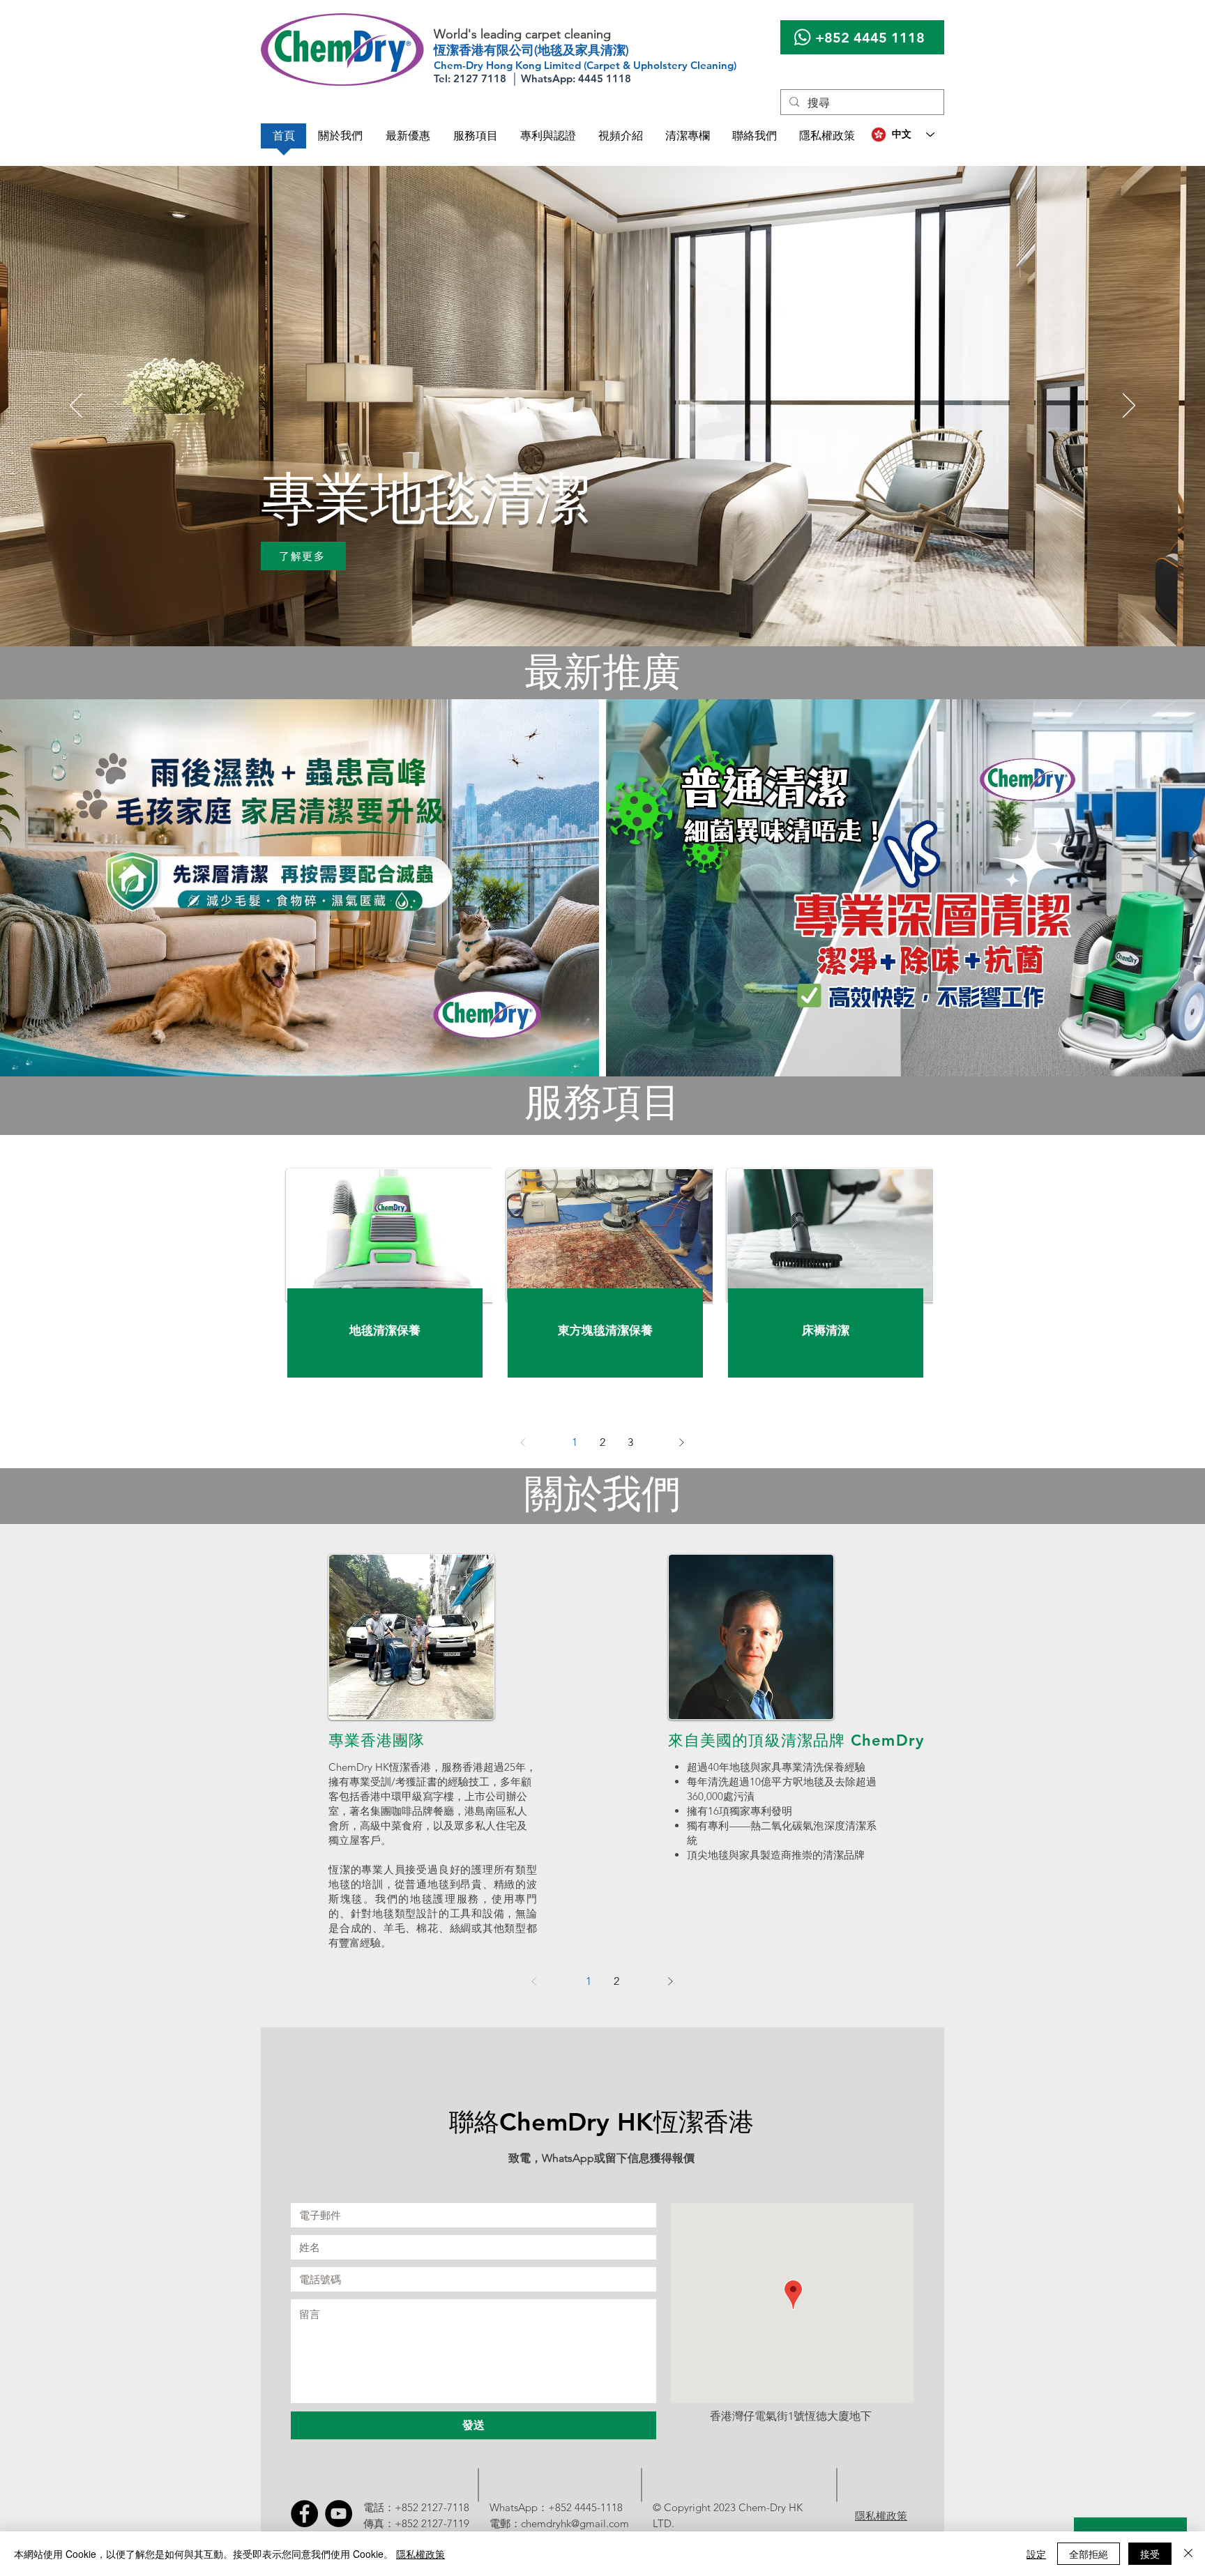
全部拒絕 (1089, 2554)
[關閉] (1188, 2554)
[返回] (76, 406)
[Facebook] (304, 2514)
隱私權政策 (420, 2554)
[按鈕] (385, 1331)
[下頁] (681, 1442)
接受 (1150, 2554)
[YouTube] (339, 2514)
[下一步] (1129, 406)
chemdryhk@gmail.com (575, 2523)
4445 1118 (889, 38)
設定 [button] (1036, 2554)
